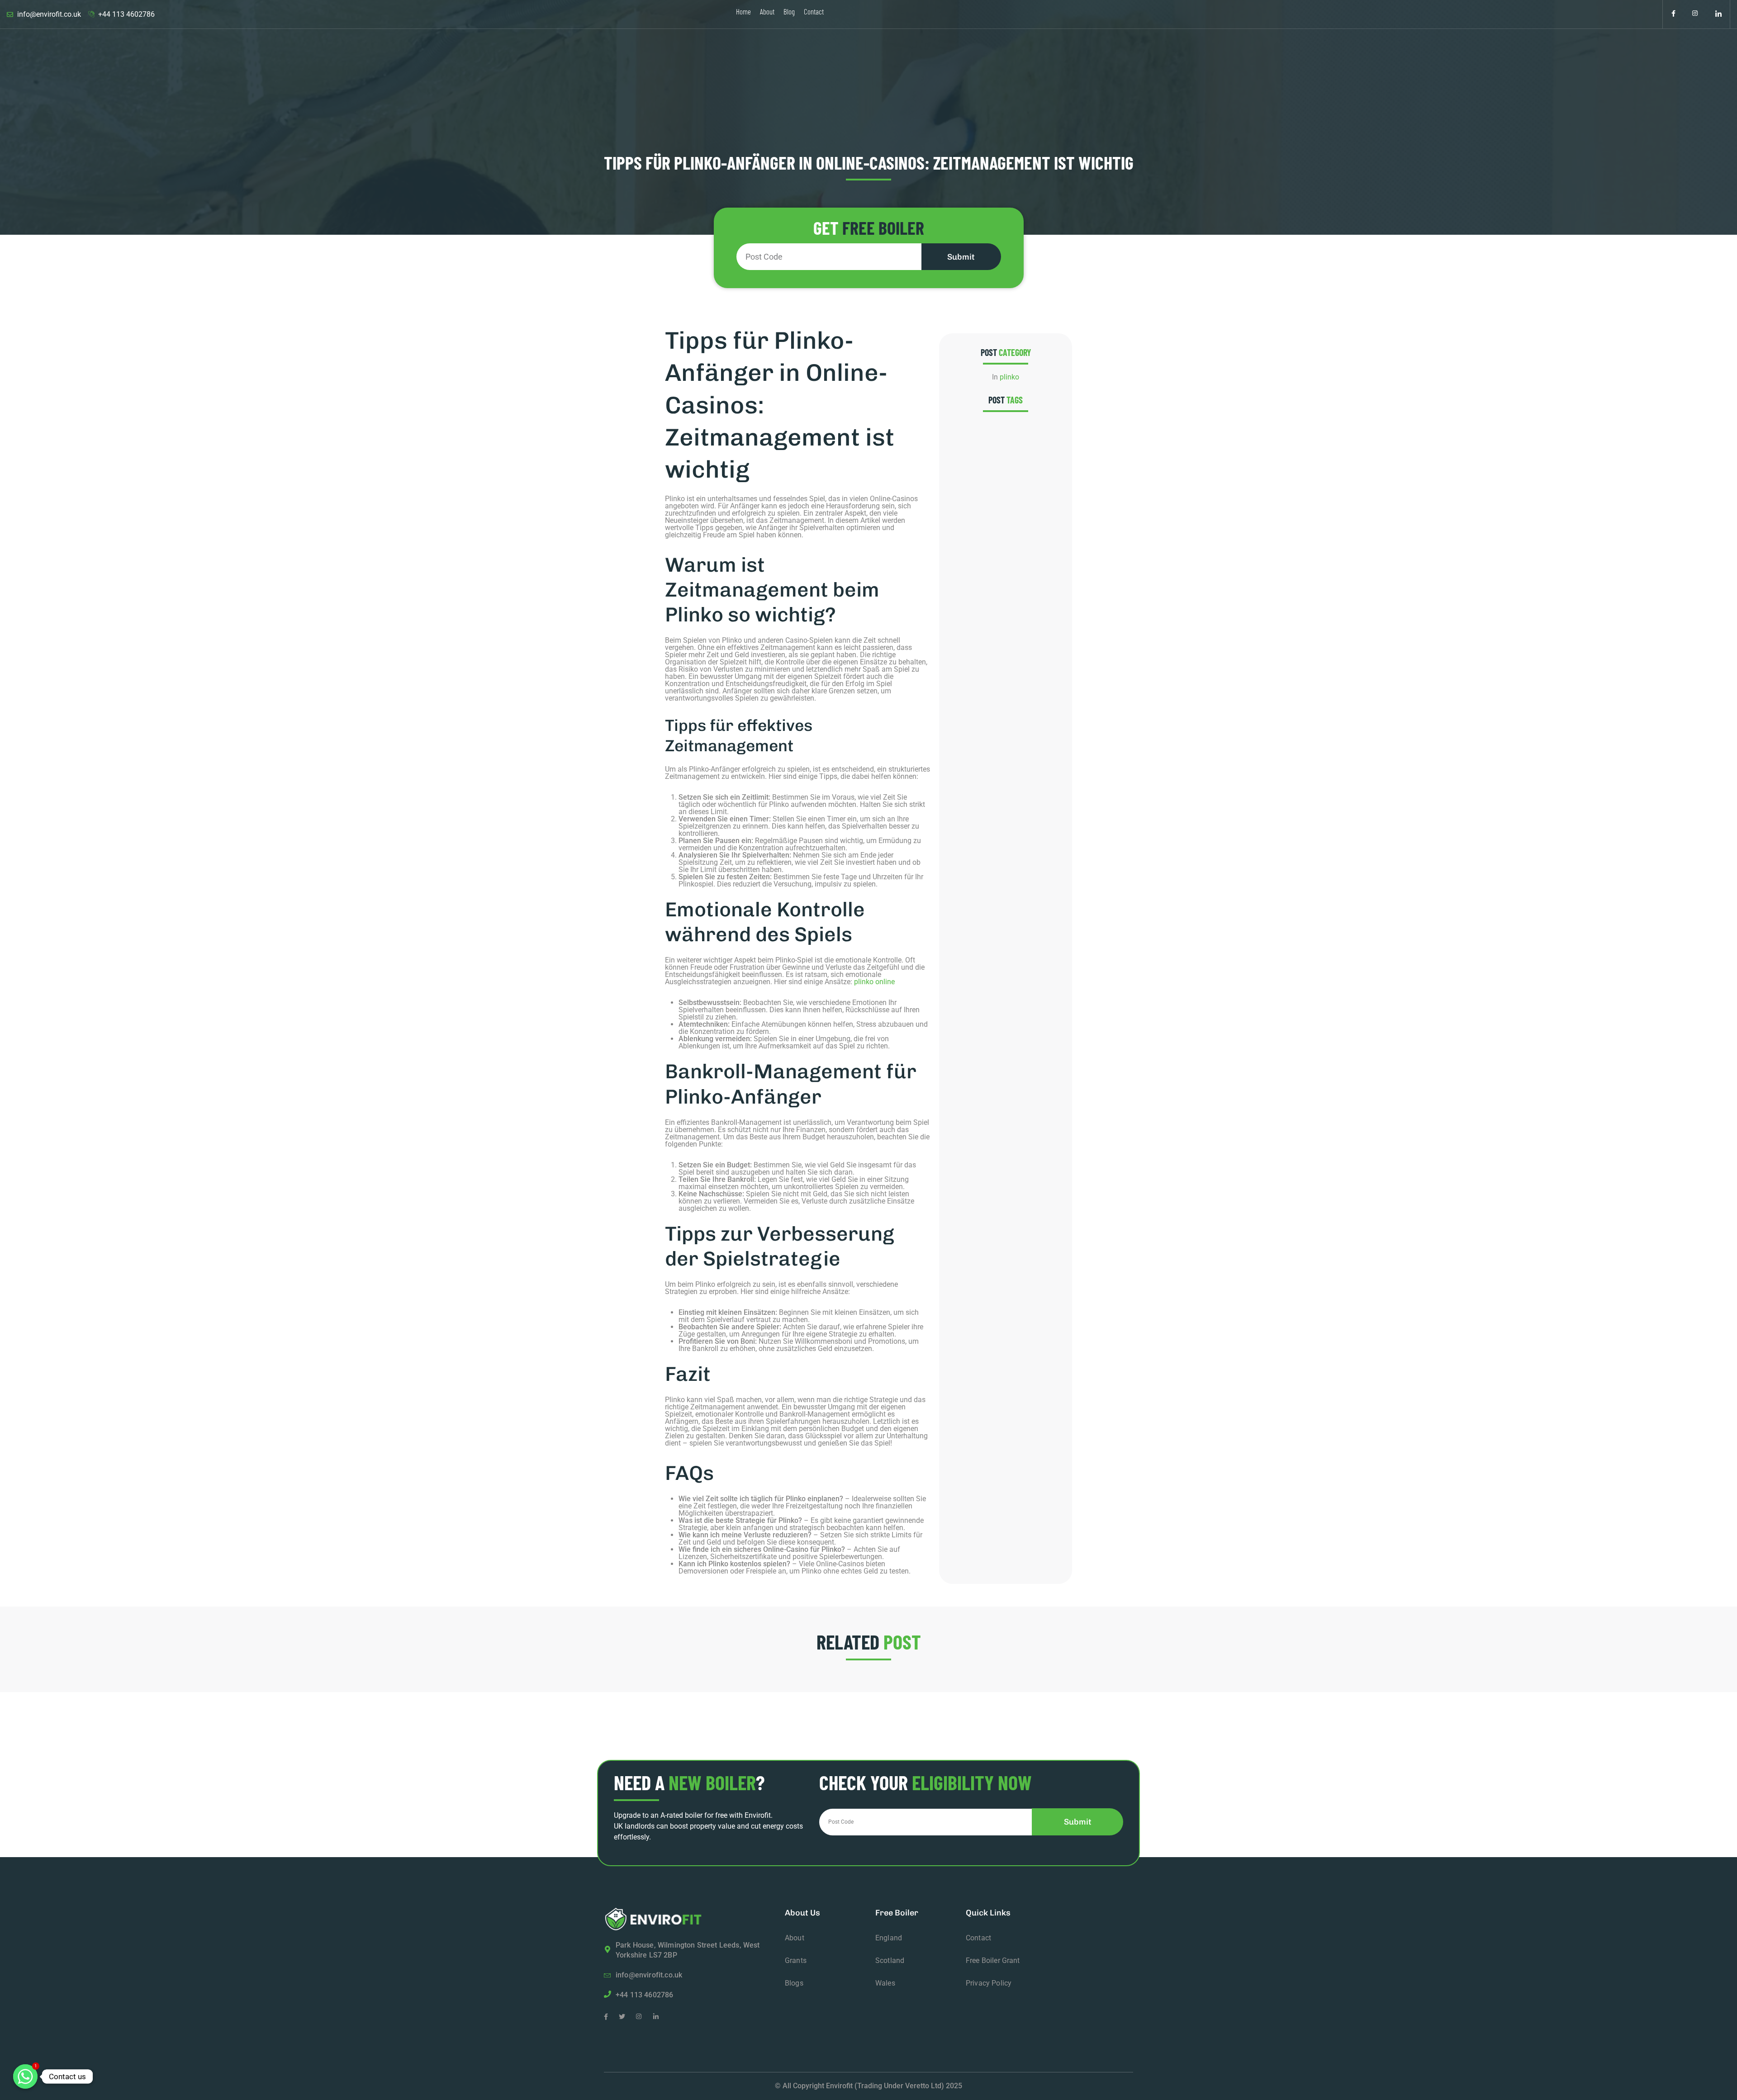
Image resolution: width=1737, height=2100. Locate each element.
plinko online (874, 982)
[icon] (1673, 14)
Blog (789, 11)
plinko (1009, 377)
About (767, 11)
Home (743, 11)
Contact (814, 11)
